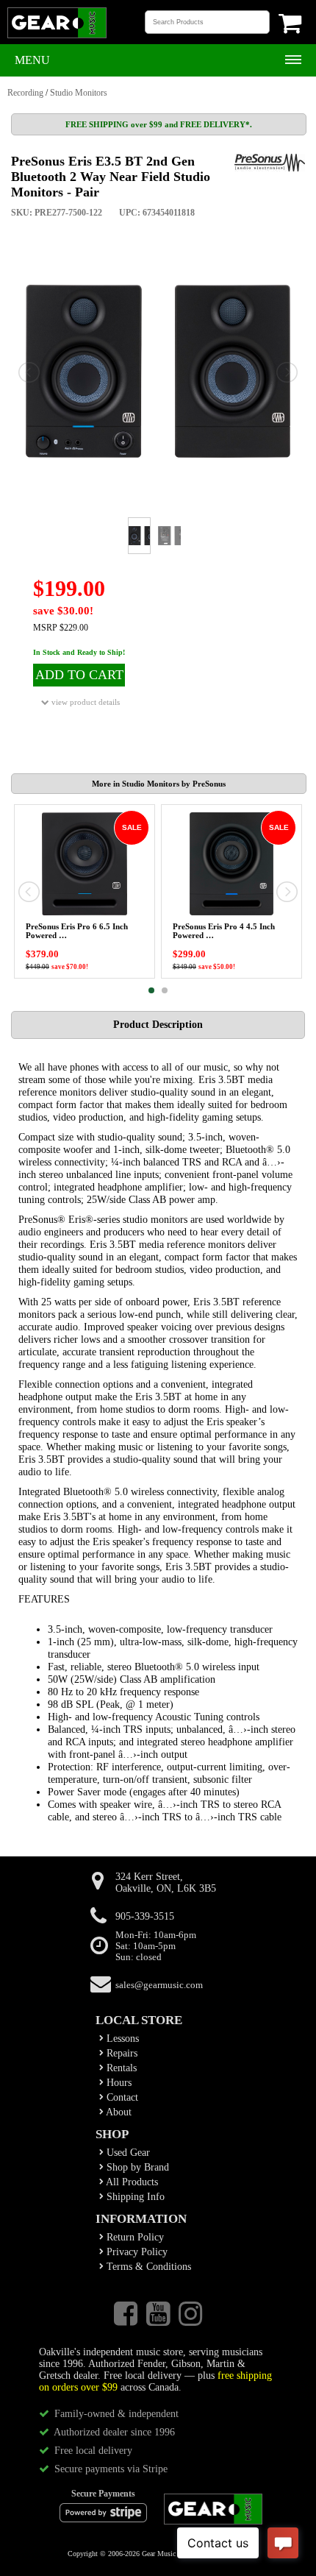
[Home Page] (57, 37)
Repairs (121, 2053)
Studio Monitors (79, 93)
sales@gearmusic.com (159, 1985)
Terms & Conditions (147, 2267)
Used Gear (127, 2153)
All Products (131, 2182)
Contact (121, 2097)
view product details (85, 702)
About (118, 2112)
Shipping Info (134, 2197)
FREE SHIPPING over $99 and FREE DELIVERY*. (159, 124)
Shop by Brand (136, 2167)
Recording (25, 93)
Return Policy (134, 2237)
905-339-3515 (145, 1916)
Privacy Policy (136, 2252)
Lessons (121, 2039)
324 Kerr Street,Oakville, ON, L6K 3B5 (166, 1883)
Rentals (120, 2068)
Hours (118, 2083)
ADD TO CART (79, 675)
